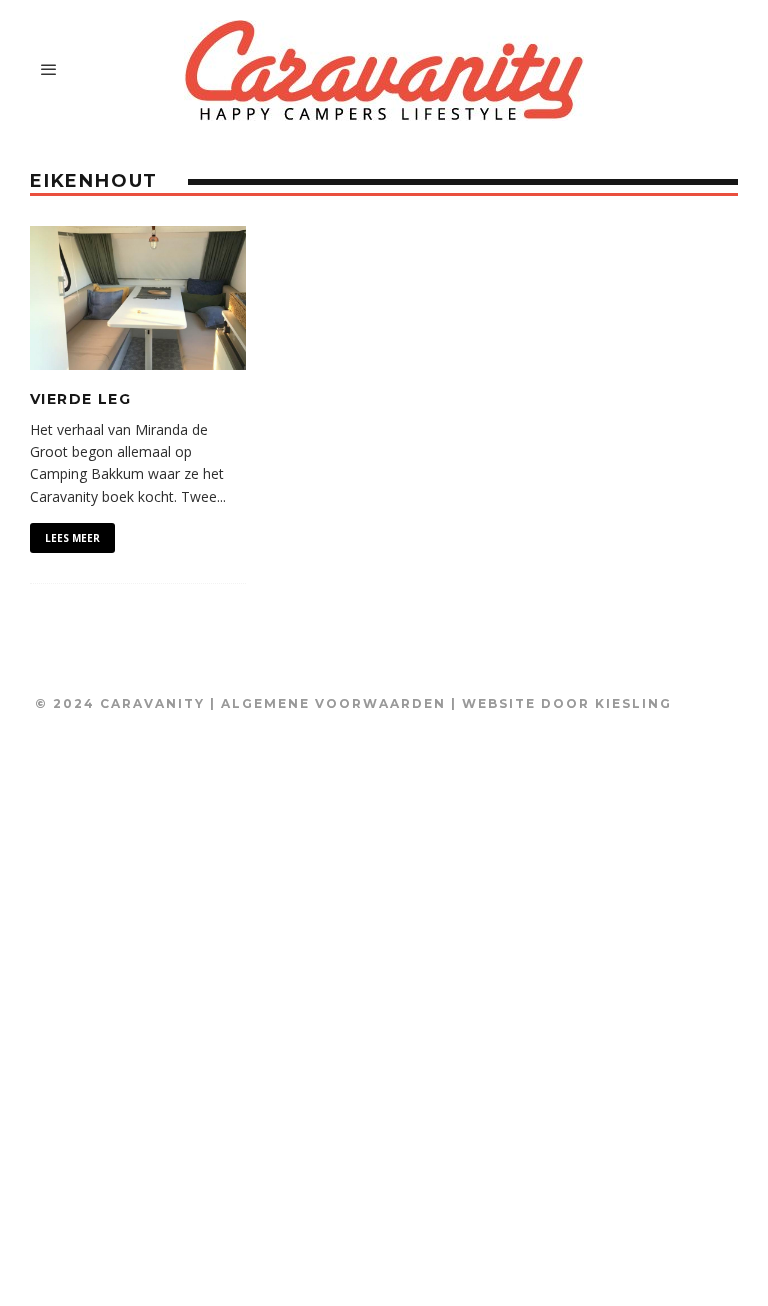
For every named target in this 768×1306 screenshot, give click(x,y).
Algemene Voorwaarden (333, 703)
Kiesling (633, 703)
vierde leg (80, 399)
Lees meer (72, 538)
